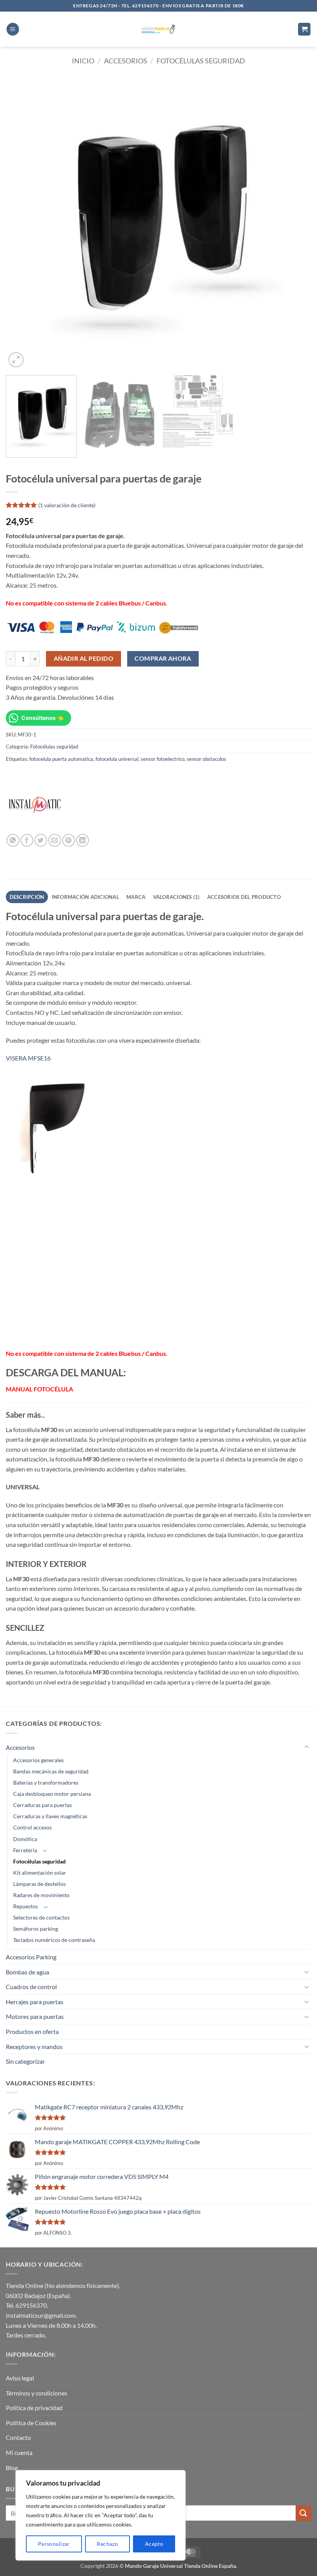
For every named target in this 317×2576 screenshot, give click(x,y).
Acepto (154, 2544)
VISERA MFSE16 (28, 1058)
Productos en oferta (32, 2031)
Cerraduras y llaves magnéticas (50, 1816)
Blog (12, 2468)
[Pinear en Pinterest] (69, 840)
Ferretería (25, 1850)
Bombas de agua (27, 1972)
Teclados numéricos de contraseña (54, 1940)
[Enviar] (303, 2513)
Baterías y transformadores (46, 1782)
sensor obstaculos (206, 759)
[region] (101, 2515)
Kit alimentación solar (40, 1873)
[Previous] (22, 223)
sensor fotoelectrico (163, 759)
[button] (13, 29)
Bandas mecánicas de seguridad (51, 1771)
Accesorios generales (38, 1760)
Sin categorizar (25, 2061)
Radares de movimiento (41, 1895)
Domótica (25, 1839)
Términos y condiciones (37, 2393)
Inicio (83, 61)
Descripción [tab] (27, 897)
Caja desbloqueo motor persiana (52, 1794)
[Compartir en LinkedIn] (83, 840)
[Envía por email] (55, 840)
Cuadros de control (31, 1987)
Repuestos (26, 1906)
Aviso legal (20, 2378)
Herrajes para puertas (35, 2002)
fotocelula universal (117, 759)
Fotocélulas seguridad (201, 61)
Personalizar (54, 2544)
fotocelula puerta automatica (61, 759)
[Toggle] (307, 1747)
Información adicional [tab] (85, 897)
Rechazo (107, 2544)
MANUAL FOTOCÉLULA (39, 1389)
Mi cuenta (19, 2452)
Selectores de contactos (41, 1917)
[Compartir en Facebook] (27, 840)
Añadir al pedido (84, 658)
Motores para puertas (35, 2016)
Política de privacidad (34, 2408)
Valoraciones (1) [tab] (176, 897)
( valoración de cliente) (67, 505)
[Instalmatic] (35, 805)
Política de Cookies (31, 2423)
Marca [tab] (136, 897)
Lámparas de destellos (39, 1884)
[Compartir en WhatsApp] (13, 840)
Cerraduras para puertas (43, 1805)
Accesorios (126, 61)
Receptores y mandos (34, 2047)
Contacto (18, 2437)
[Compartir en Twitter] (41, 840)
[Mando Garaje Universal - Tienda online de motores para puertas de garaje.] (159, 29)
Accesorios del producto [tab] (244, 897)
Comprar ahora (163, 658)
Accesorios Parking (31, 1957)
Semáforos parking (36, 1929)
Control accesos (32, 1827)
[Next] (295, 223)
